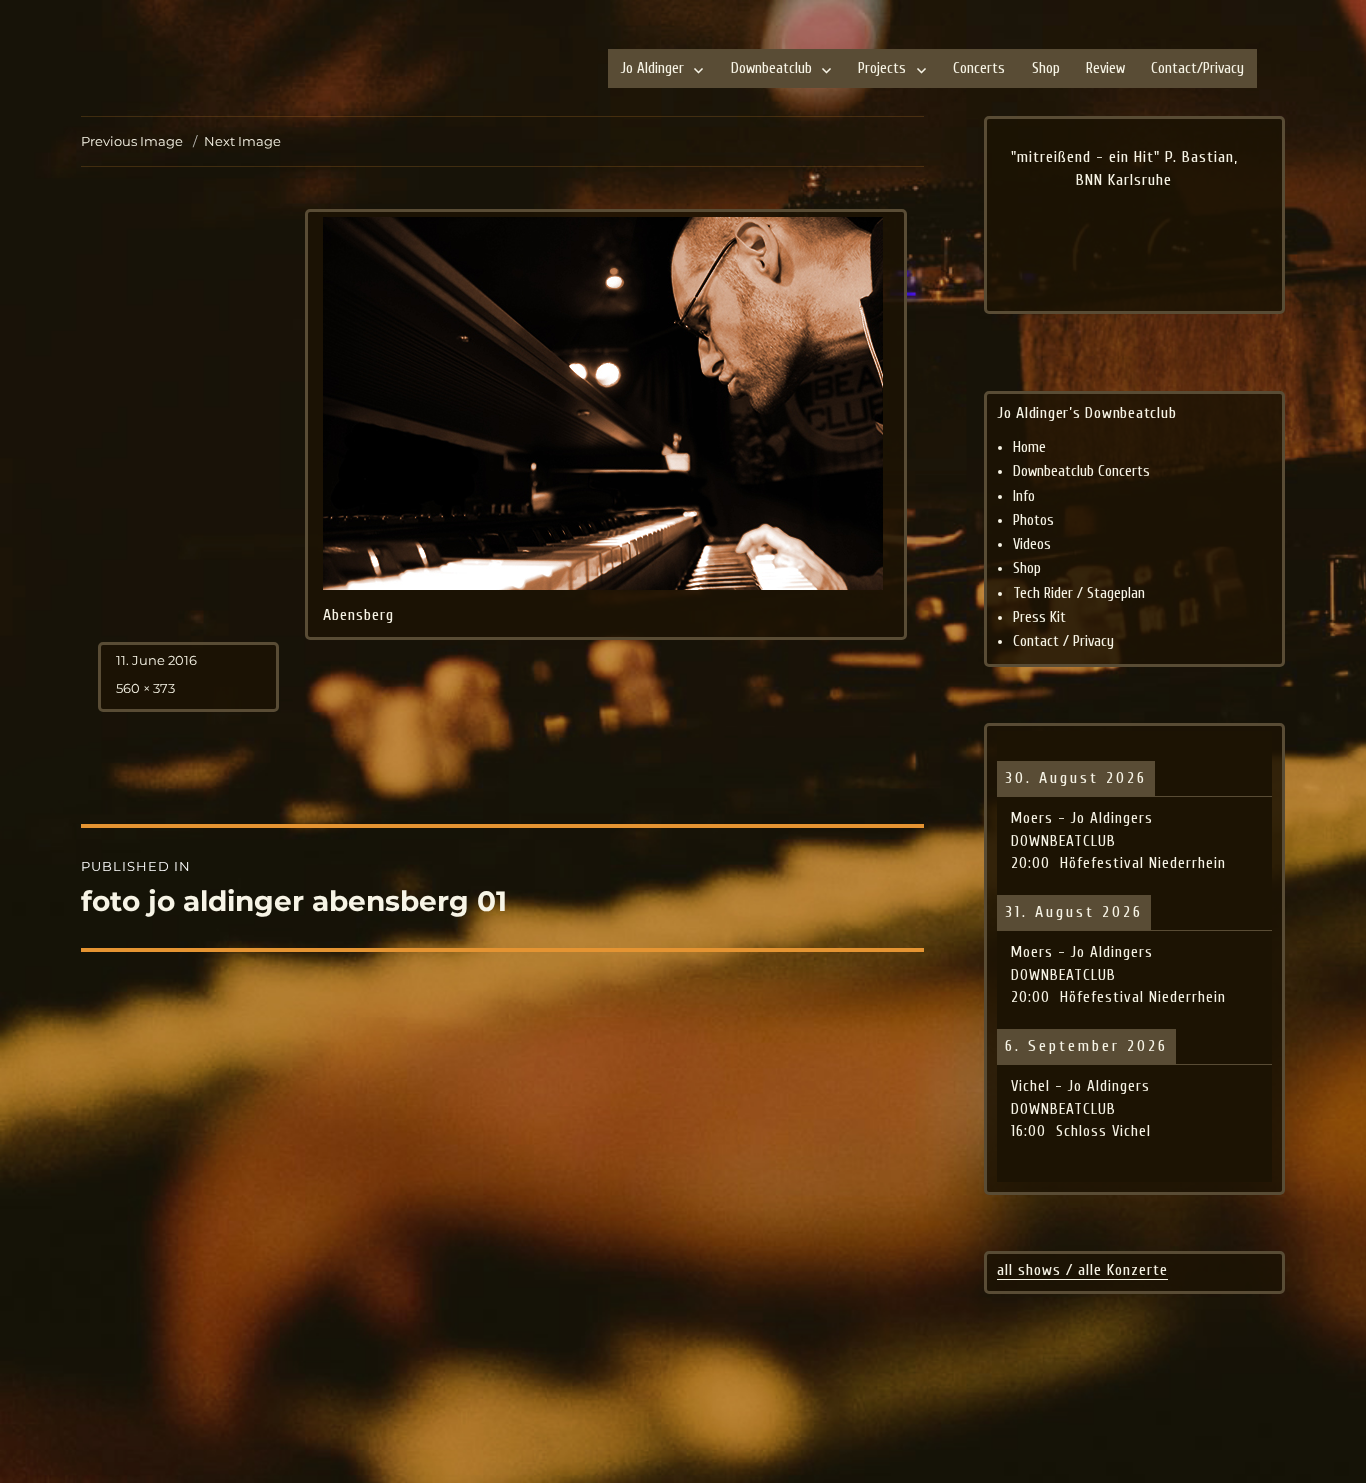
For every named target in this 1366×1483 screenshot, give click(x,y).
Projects (882, 68)
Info (1024, 496)
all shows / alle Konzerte (1082, 1270)
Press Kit (1039, 617)
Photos (1033, 520)
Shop (1046, 68)
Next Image (242, 141)
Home (1029, 447)
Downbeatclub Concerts (1081, 471)
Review (1105, 68)
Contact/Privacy (1197, 68)
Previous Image (132, 141)
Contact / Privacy (1063, 641)
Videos (1032, 544)
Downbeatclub (771, 68)
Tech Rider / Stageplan (1079, 593)
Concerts (979, 68)
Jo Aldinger (652, 68)
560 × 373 (145, 688)
